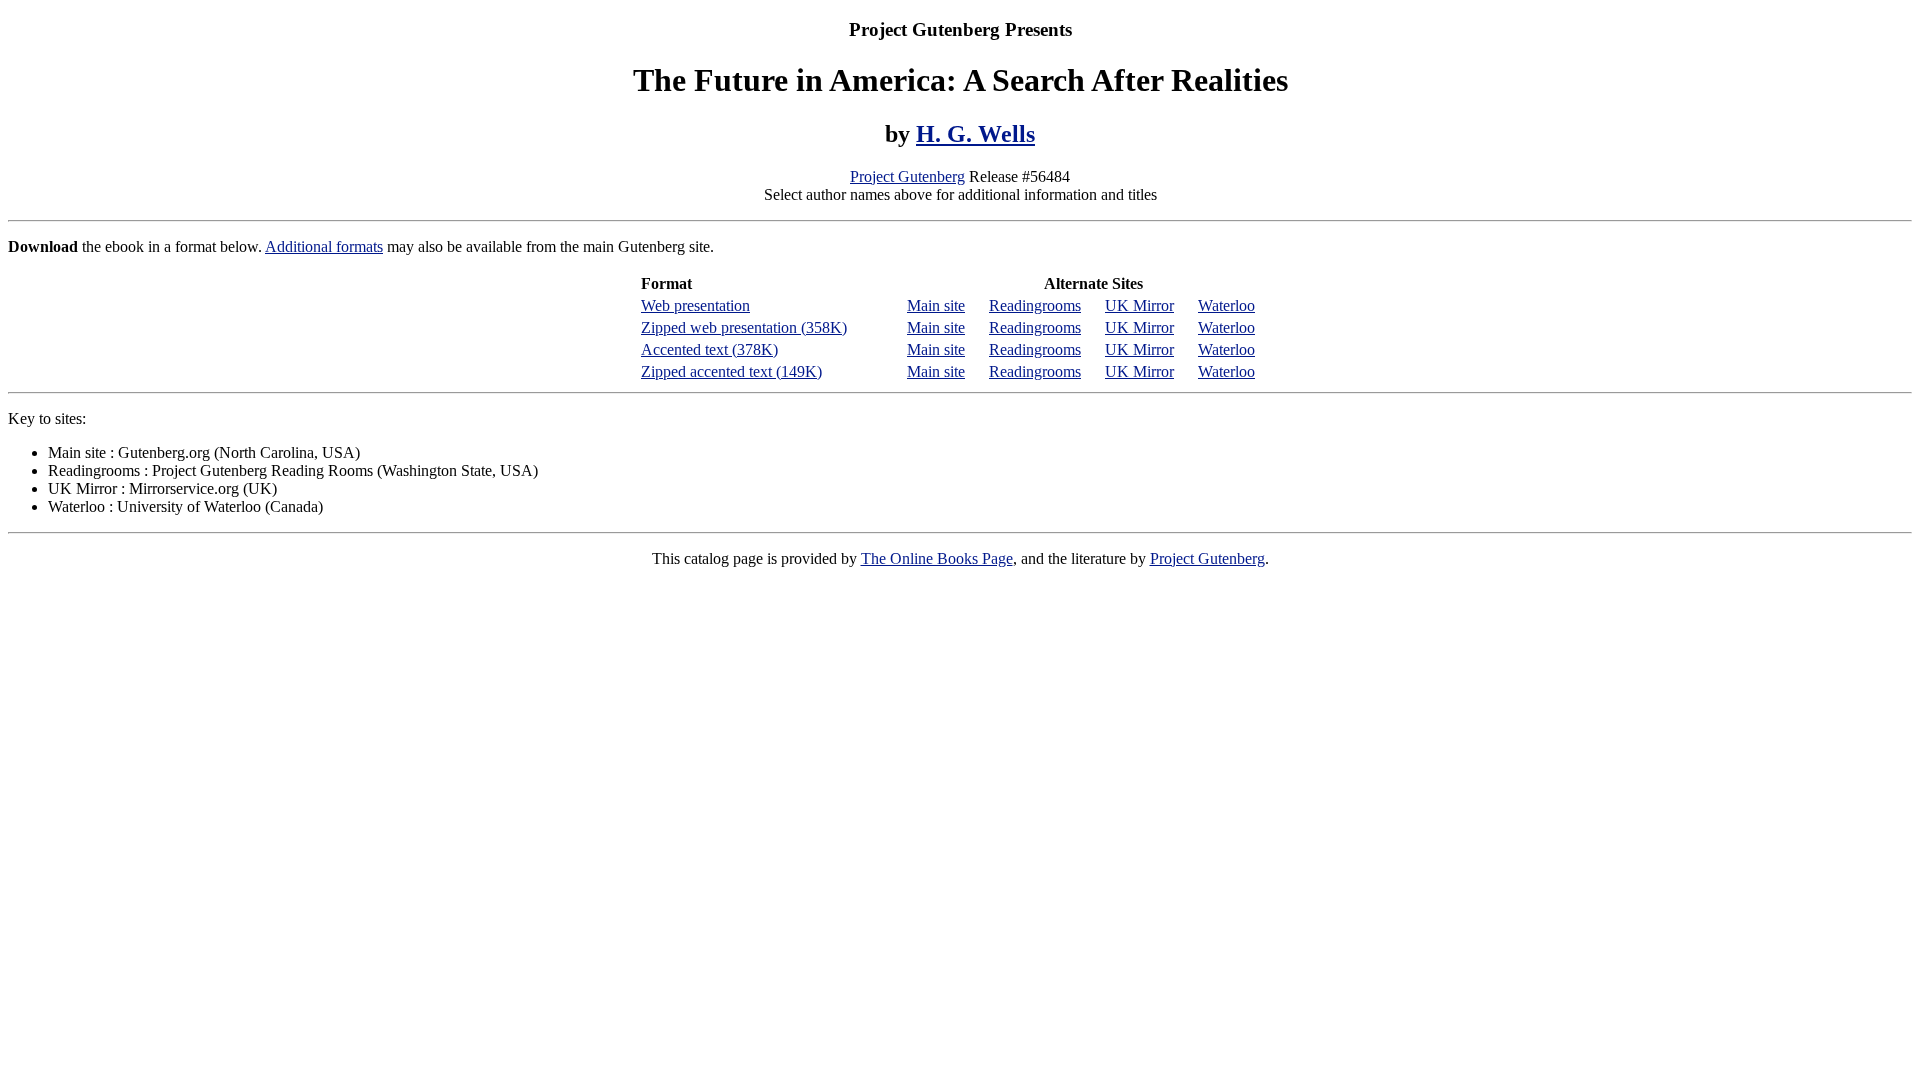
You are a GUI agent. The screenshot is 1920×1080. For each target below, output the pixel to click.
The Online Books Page (937, 558)
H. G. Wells (975, 134)
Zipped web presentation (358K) (744, 327)
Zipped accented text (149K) (731, 371)
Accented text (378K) (709, 349)
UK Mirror (1139, 305)
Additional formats (324, 246)
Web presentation (695, 305)
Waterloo (1226, 305)
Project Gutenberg (907, 176)
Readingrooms (1035, 305)
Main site (936, 305)
